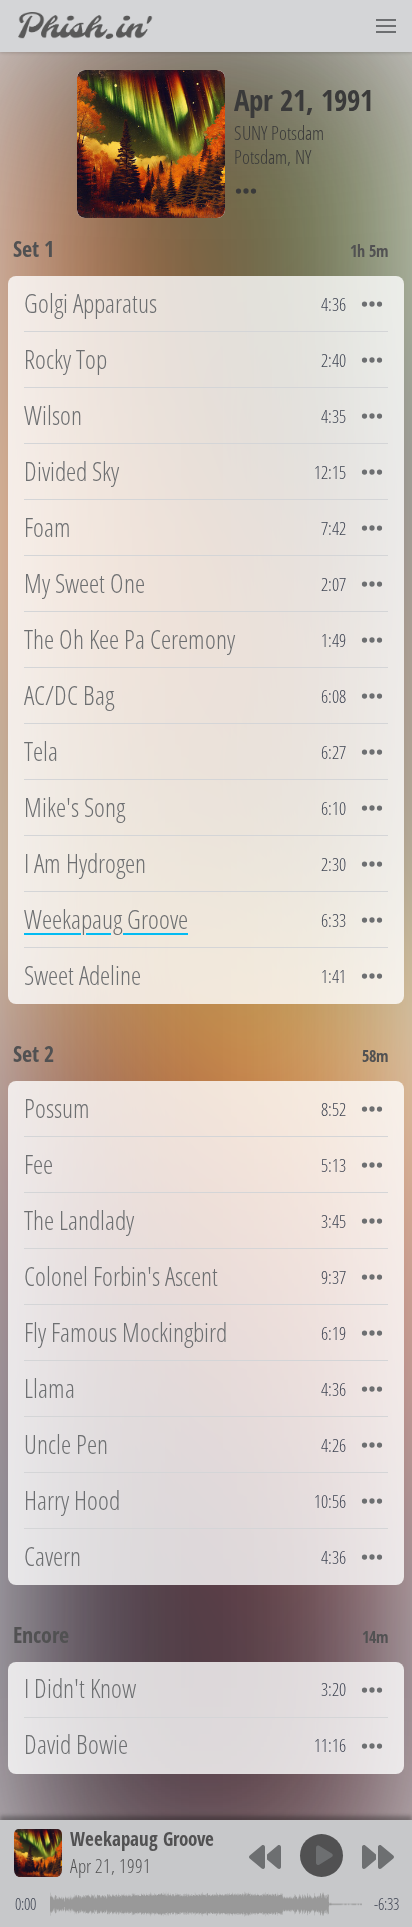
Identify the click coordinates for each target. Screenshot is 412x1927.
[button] (386, 26)
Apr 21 (270, 99)
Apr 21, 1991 (110, 1865)
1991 (347, 99)
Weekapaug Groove (142, 1838)
